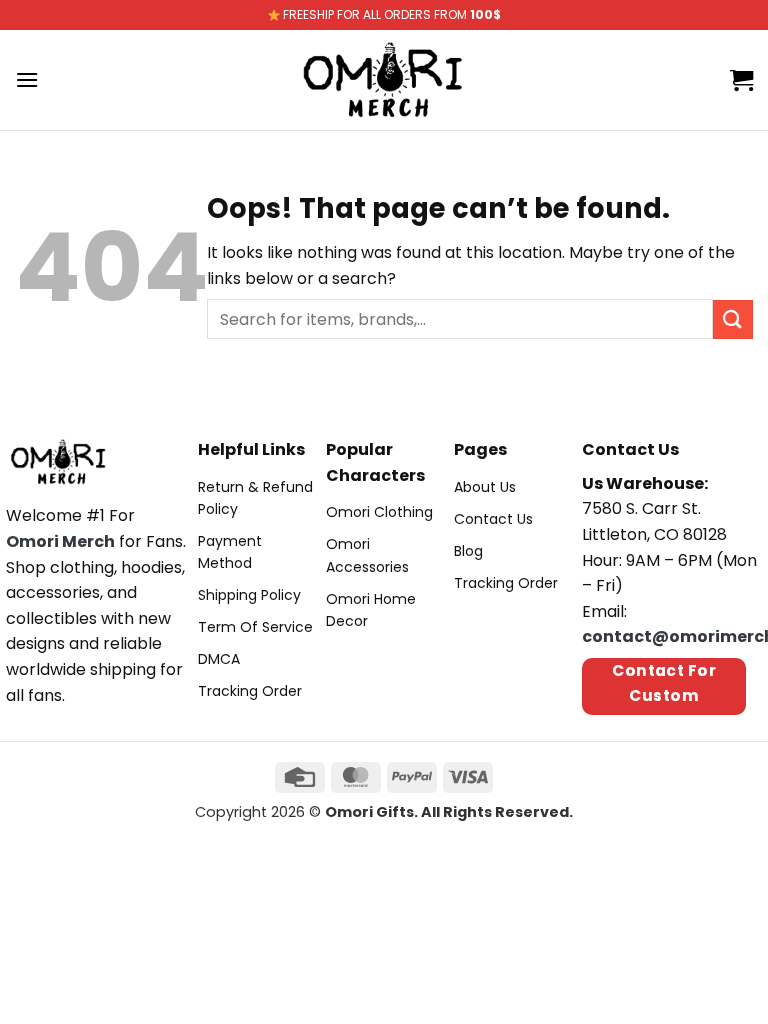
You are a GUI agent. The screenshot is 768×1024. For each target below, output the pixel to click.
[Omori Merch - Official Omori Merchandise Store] (384, 80)
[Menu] (27, 79)
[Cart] (741, 80)
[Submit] (733, 319)
